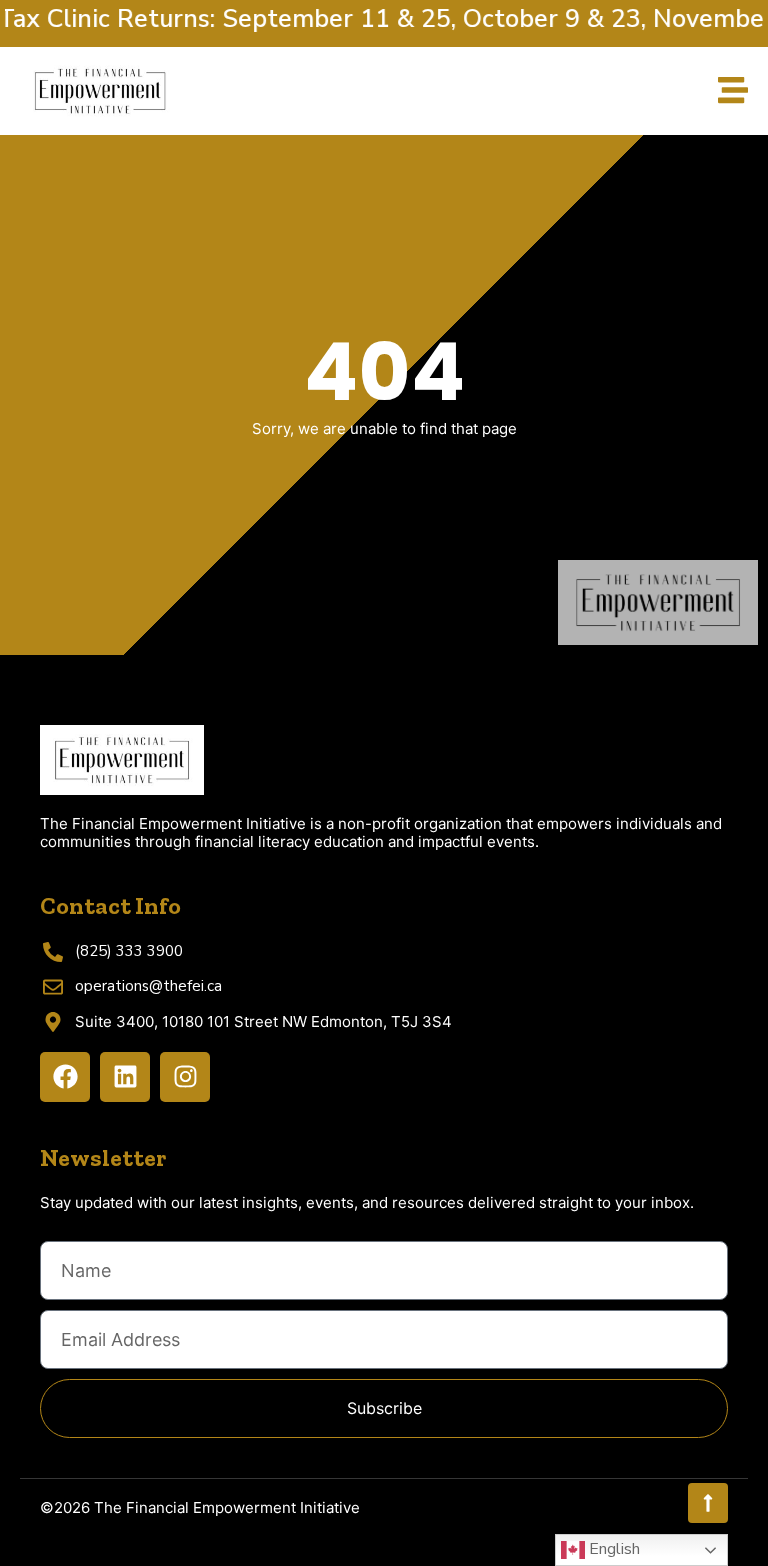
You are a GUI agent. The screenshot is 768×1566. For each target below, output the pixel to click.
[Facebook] (65, 1077)
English (612, 1549)
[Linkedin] (125, 1077)
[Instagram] (185, 1077)
